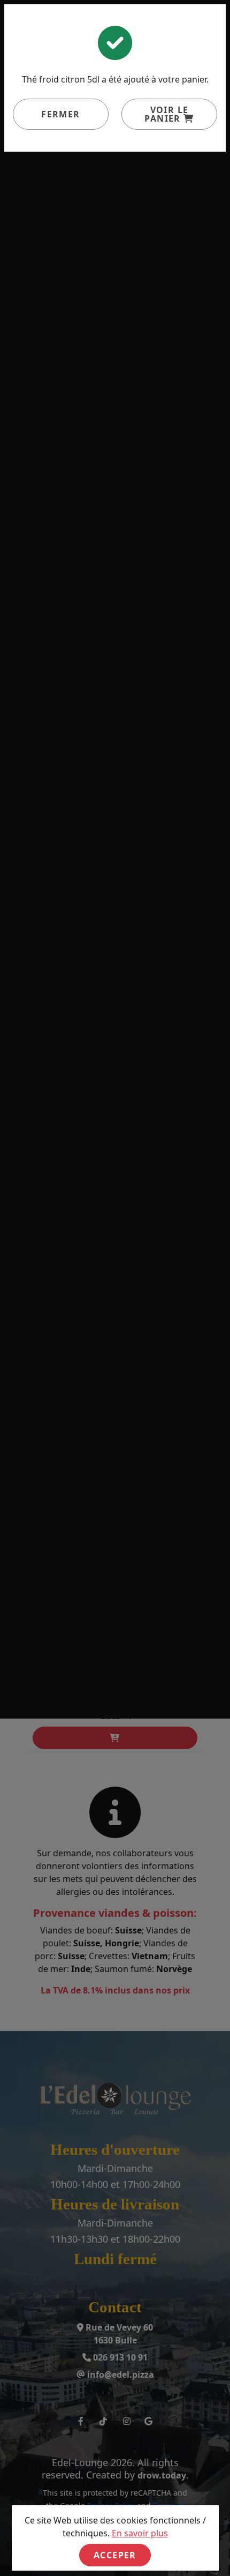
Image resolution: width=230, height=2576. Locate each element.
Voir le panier (166, 114)
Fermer (60, 114)
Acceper (115, 2555)
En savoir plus (140, 2533)
